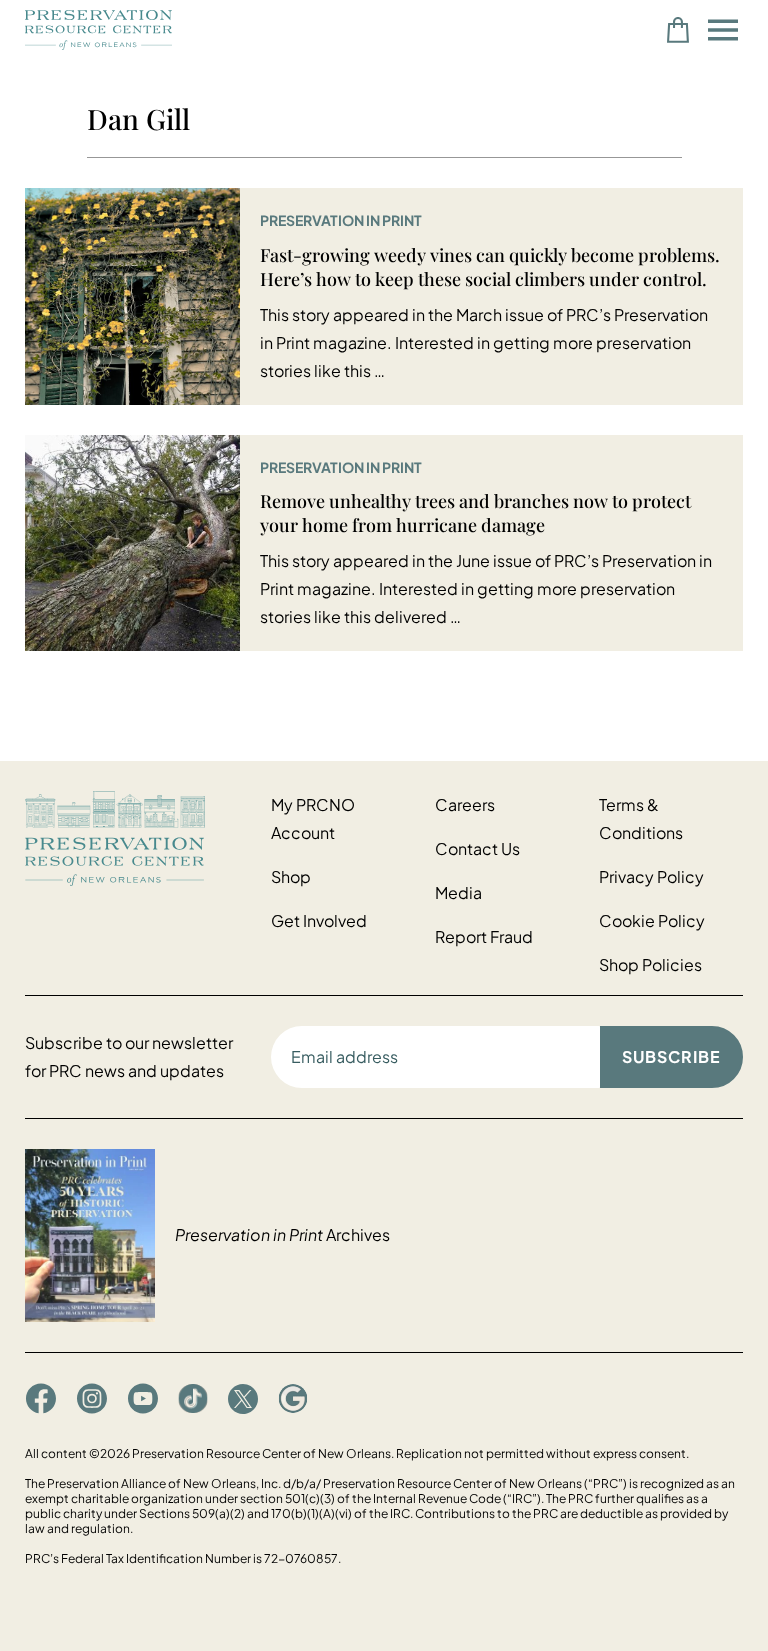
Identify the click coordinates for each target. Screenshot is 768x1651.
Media (458, 892)
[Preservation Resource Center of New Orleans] (138, 838)
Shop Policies (650, 964)
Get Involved (319, 920)
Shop (291, 876)
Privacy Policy (651, 876)
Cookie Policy (652, 920)
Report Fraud (484, 936)
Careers (465, 804)
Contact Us (477, 848)
